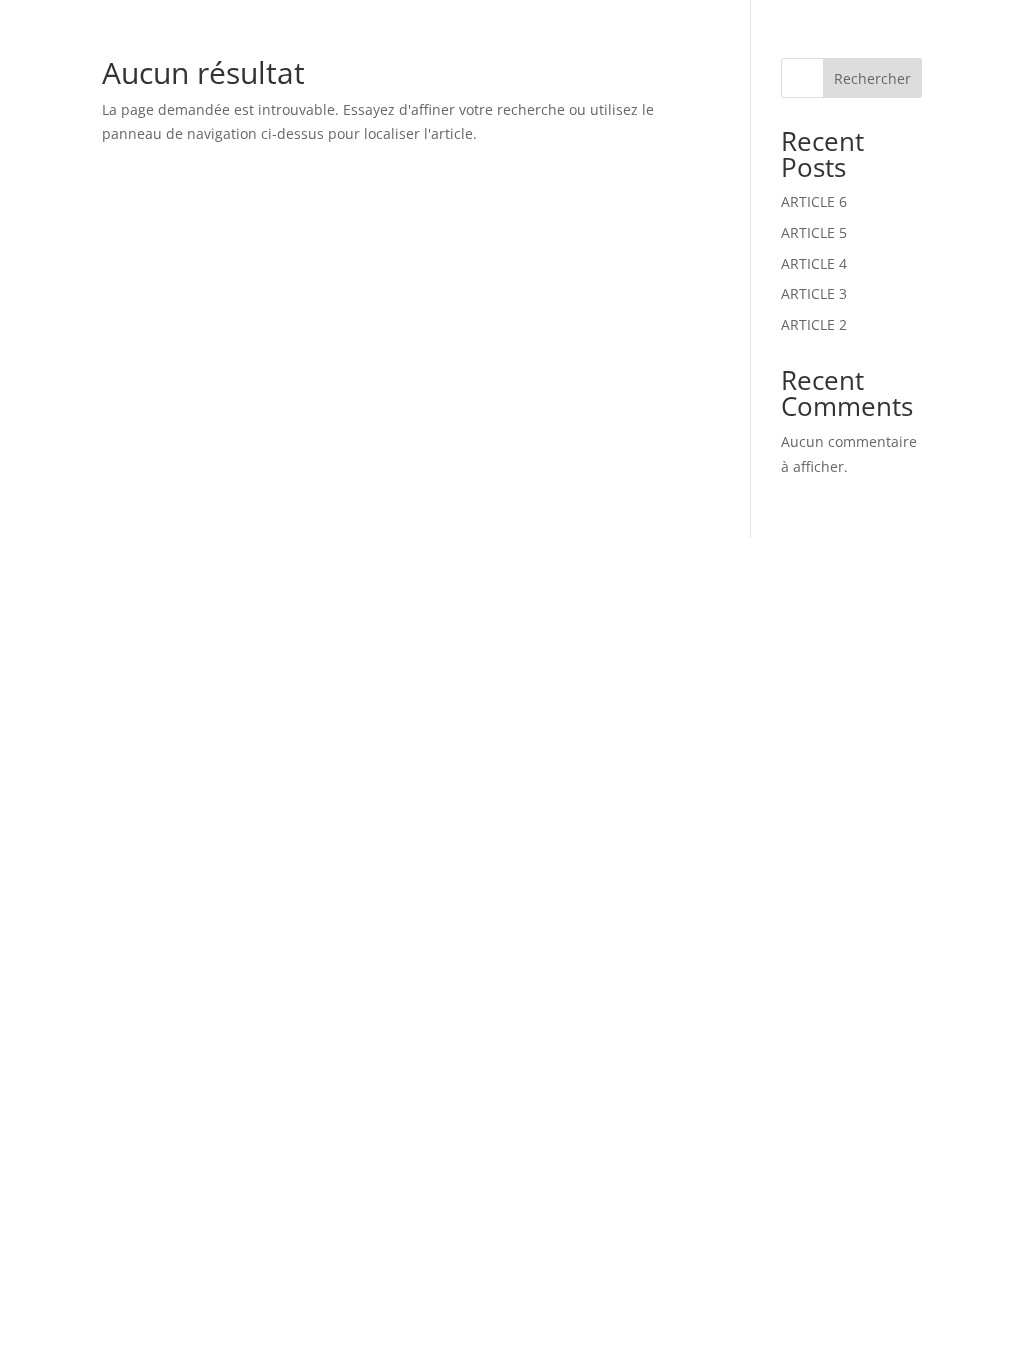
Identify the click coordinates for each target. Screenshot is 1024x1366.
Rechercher (872, 78)
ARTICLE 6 (814, 201)
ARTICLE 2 (814, 324)
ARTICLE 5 (814, 232)
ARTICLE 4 (814, 263)
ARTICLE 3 (814, 293)
